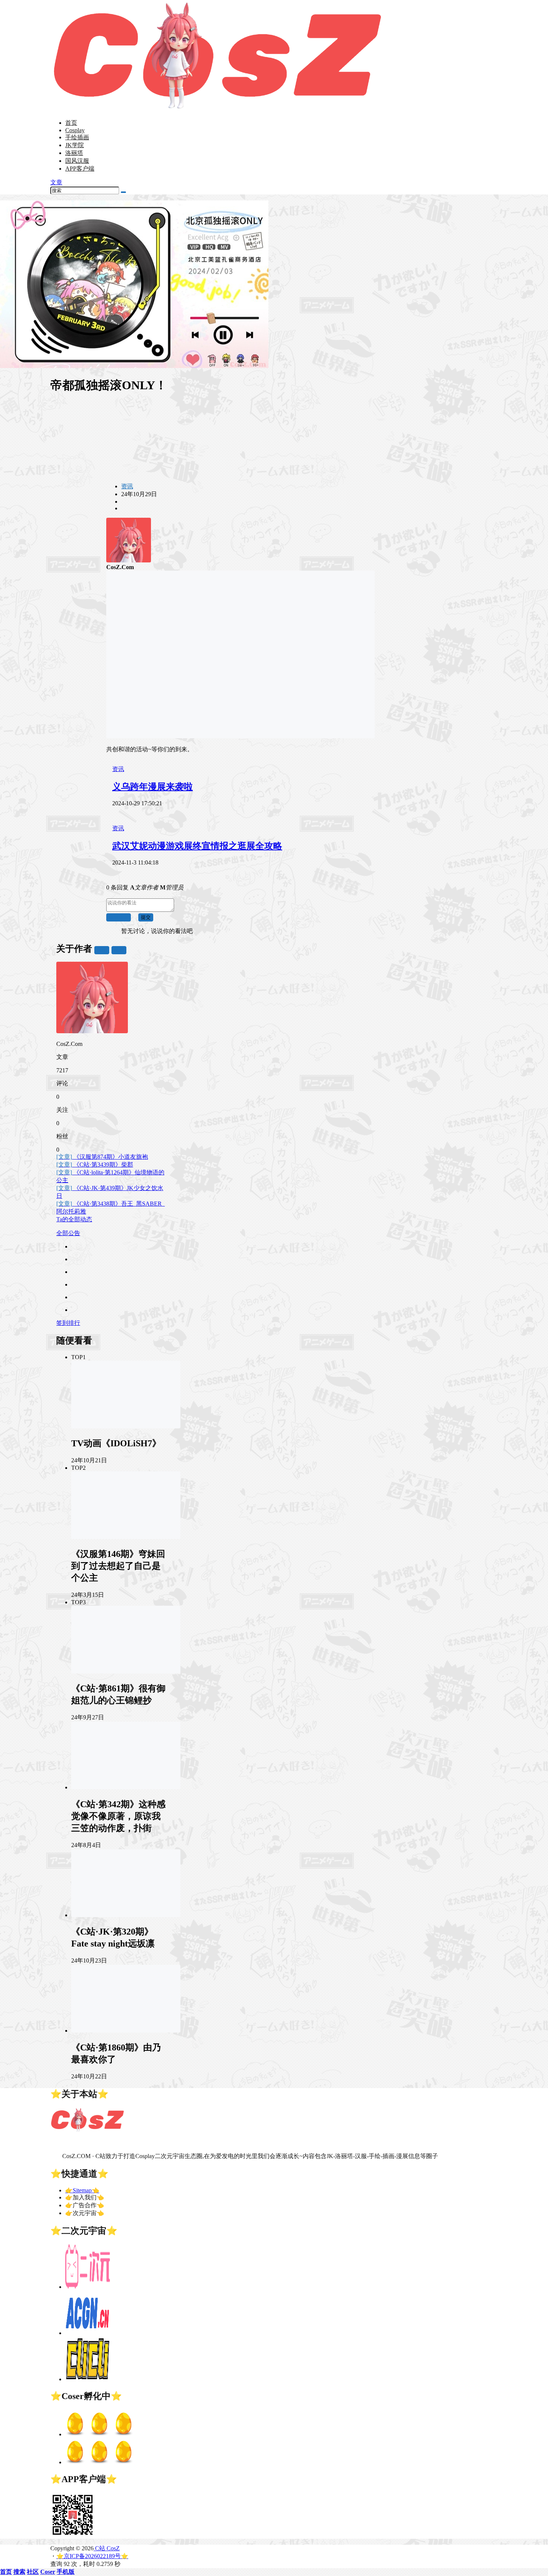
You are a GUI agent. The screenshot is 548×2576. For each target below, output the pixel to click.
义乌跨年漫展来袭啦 (152, 787)
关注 (102, 950)
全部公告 (68, 1233)
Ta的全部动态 (74, 1219)
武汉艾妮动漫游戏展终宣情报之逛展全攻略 (197, 846)
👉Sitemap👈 (82, 2190)
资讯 (127, 486)
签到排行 (68, 1323)
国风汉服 (77, 161)
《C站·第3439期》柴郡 (95, 1165)
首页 (71, 123)
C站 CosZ (107, 2548)
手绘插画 (77, 137)
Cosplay (75, 130)
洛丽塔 (74, 153)
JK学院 (75, 145)
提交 (146, 917)
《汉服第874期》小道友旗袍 (102, 1157)
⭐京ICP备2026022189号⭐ (92, 2556)
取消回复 (119, 917)
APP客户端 (80, 169)
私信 (119, 950)
